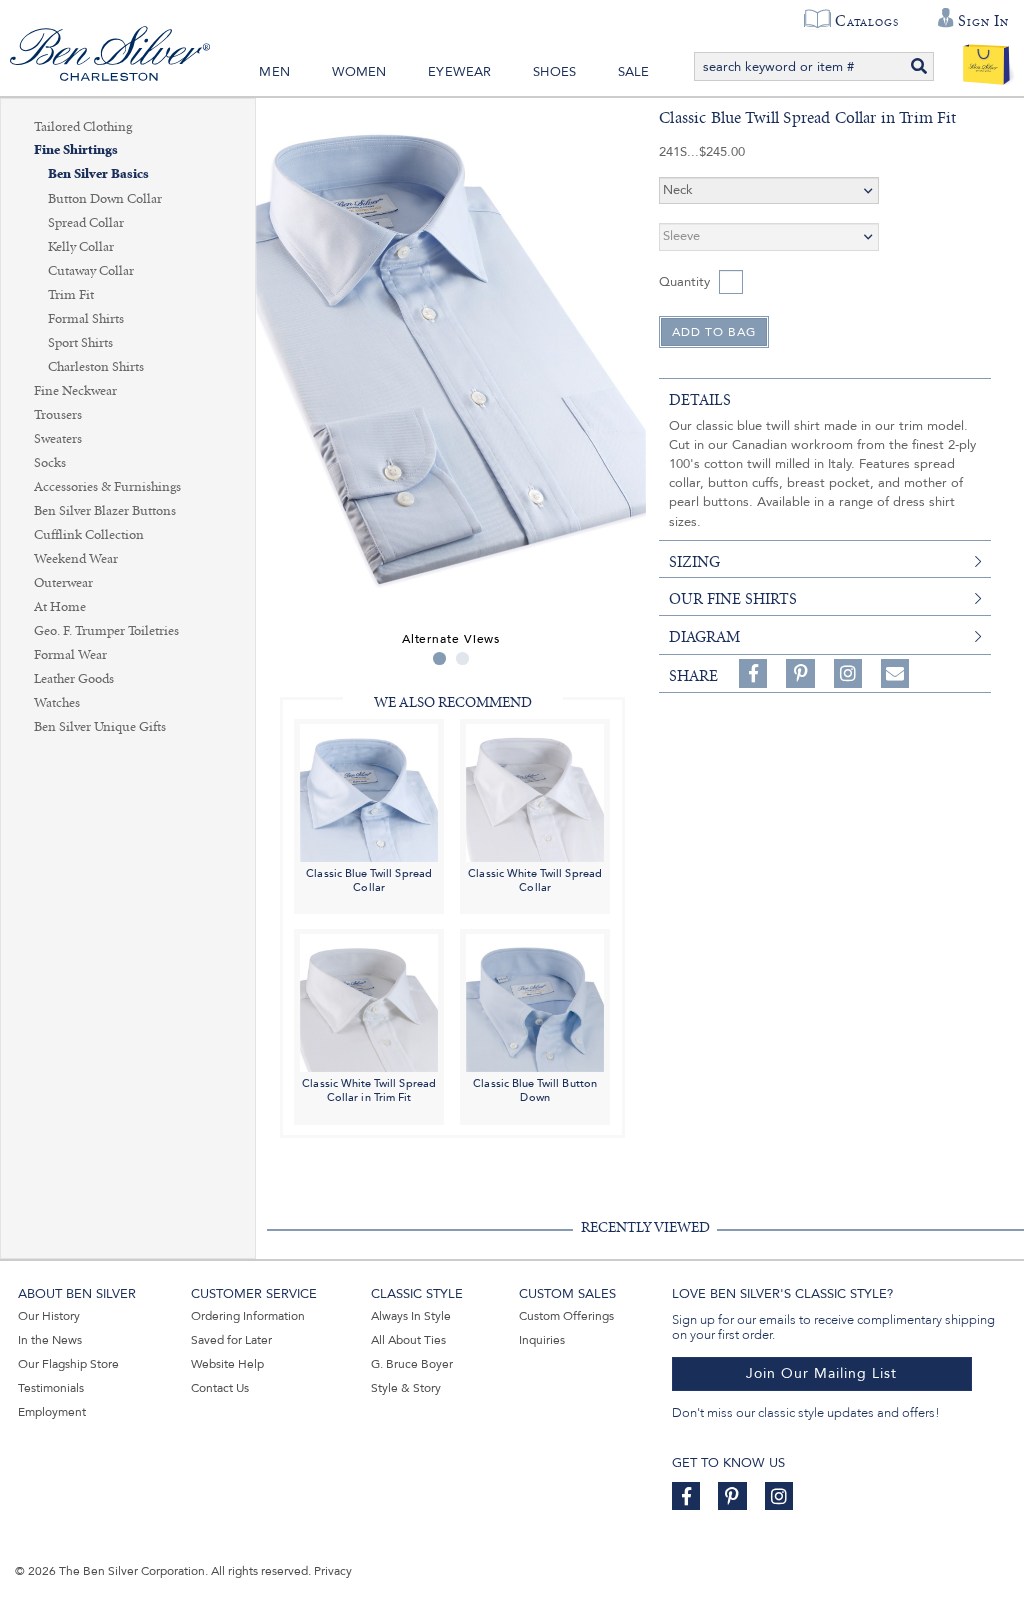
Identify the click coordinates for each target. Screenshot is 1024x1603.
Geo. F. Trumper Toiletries (106, 631)
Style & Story (406, 1388)
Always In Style (411, 1316)
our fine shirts (733, 599)
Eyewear (459, 72)
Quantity (684, 282)
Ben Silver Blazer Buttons (105, 511)
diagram (704, 637)
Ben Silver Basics (98, 174)
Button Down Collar (105, 199)
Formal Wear (70, 655)
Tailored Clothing (83, 127)
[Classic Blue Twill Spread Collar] (369, 791)
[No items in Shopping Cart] (986, 60)
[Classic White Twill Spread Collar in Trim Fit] (369, 1002)
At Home (60, 607)
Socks (50, 463)
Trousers (58, 415)
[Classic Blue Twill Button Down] (535, 1002)
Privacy (333, 1571)
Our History (49, 1316)
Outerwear (63, 583)
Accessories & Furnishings (107, 487)
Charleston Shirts (96, 367)
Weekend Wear (76, 559)
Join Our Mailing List (821, 1373)
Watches (57, 703)
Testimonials (51, 1388)
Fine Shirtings (76, 150)
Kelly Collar (81, 247)
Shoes (554, 72)
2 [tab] (462, 658)
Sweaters (58, 439)
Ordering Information (248, 1316)
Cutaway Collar (91, 271)
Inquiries (542, 1340)
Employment (52, 1412)
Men (274, 72)
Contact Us (220, 1388)
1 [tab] (439, 658)
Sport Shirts (80, 343)
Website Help (227, 1364)
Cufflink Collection (89, 535)
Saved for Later (231, 1340)
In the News (50, 1340)
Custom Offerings (566, 1316)
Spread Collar (86, 223)
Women (359, 72)
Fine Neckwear (75, 391)
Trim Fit (71, 295)
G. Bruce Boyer (412, 1364)
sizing (694, 562)
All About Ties (408, 1340)
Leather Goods (74, 679)
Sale (634, 72)
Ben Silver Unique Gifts (100, 727)
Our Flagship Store (68, 1364)
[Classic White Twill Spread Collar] (535, 791)
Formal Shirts (86, 319)
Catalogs (866, 21)
